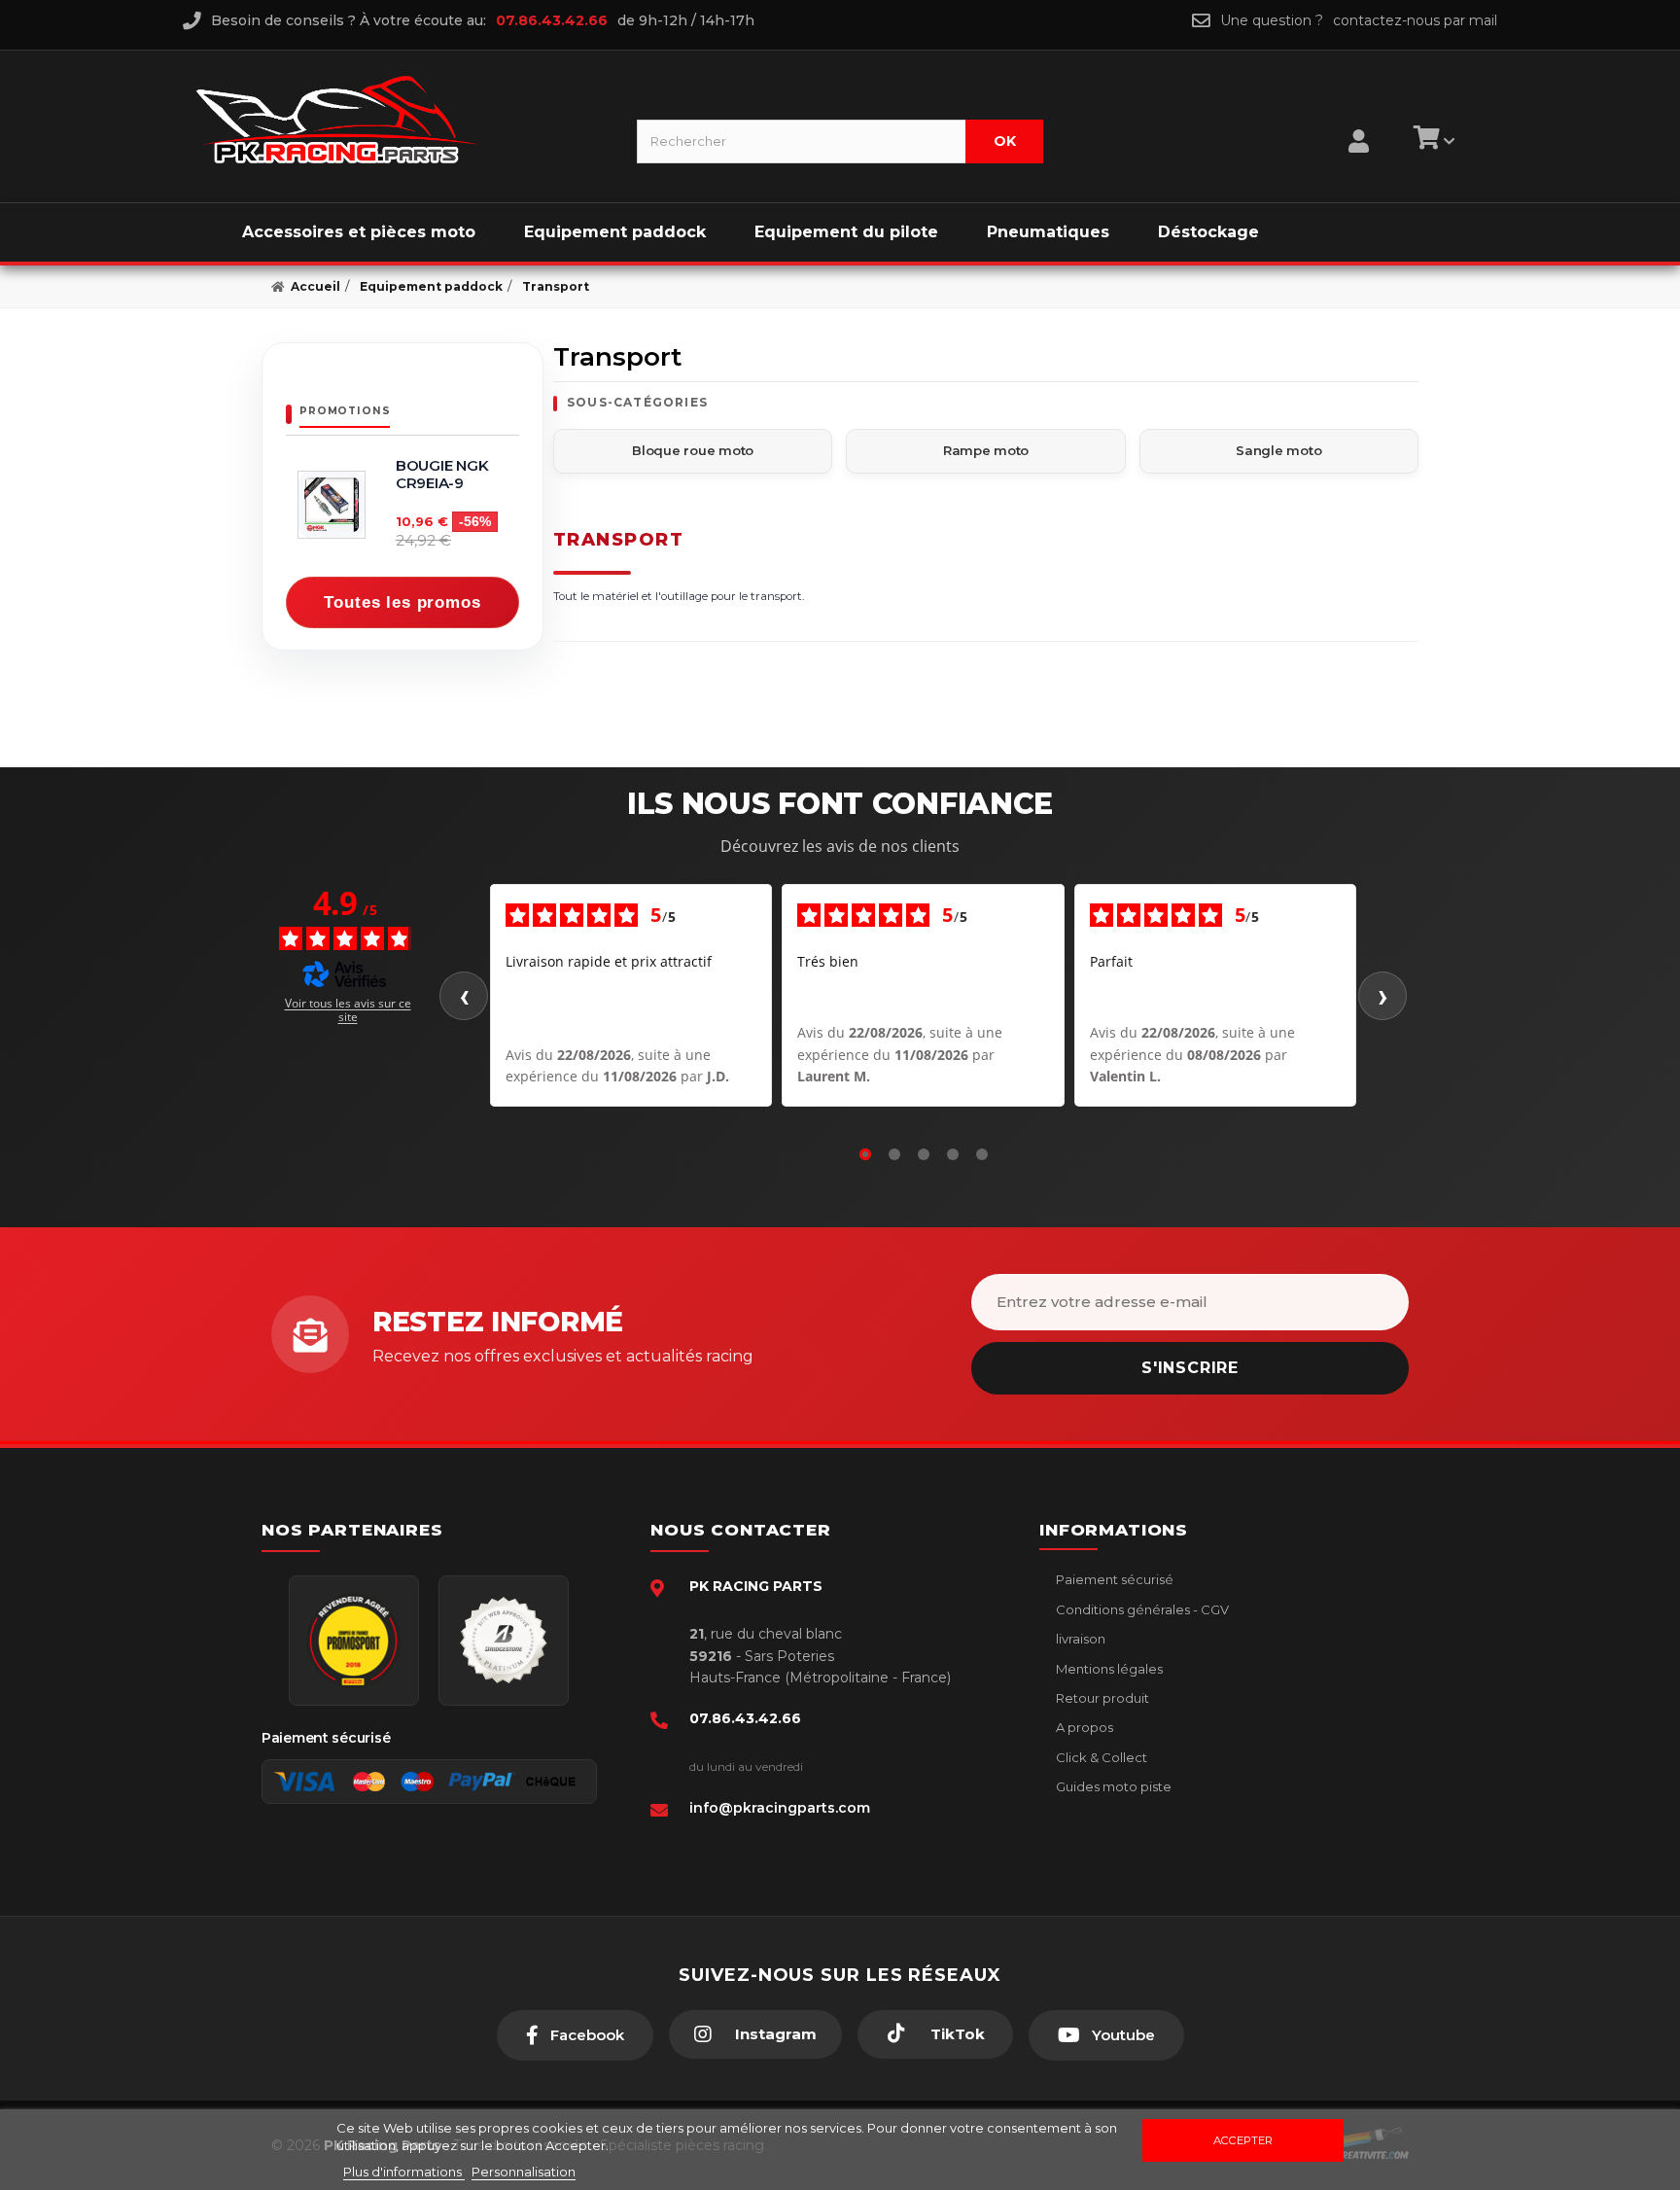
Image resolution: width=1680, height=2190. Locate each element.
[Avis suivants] (1382, 996)
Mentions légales (1108, 1669)
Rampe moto (986, 450)
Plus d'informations (404, 2172)
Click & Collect (1100, 1757)
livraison (1079, 1639)
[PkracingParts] (400, 120)
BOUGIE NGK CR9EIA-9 (442, 475)
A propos (1083, 1727)
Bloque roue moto (693, 450)
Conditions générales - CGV (1141, 1609)
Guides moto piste (1112, 1786)
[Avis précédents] (464, 996)
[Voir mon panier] (1431, 141)
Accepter (1243, 2140)
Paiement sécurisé (1113, 1579)
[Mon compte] (1359, 117)
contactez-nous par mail (1415, 20)
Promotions (345, 411)
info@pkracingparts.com (780, 1808)
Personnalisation (524, 2172)
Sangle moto (1278, 450)
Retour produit (1101, 1698)
